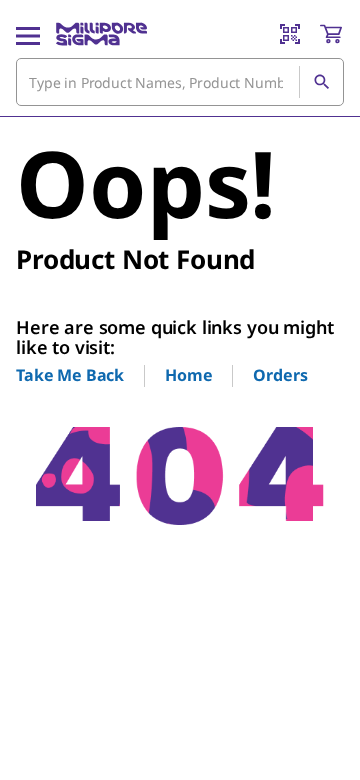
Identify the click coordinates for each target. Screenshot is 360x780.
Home (188, 375)
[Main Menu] (28, 34)
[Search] (321, 82)
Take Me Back (70, 375)
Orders (280, 375)
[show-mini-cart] (331, 34)
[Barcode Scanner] (290, 34)
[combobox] (180, 82)
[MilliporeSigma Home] (101, 34)
